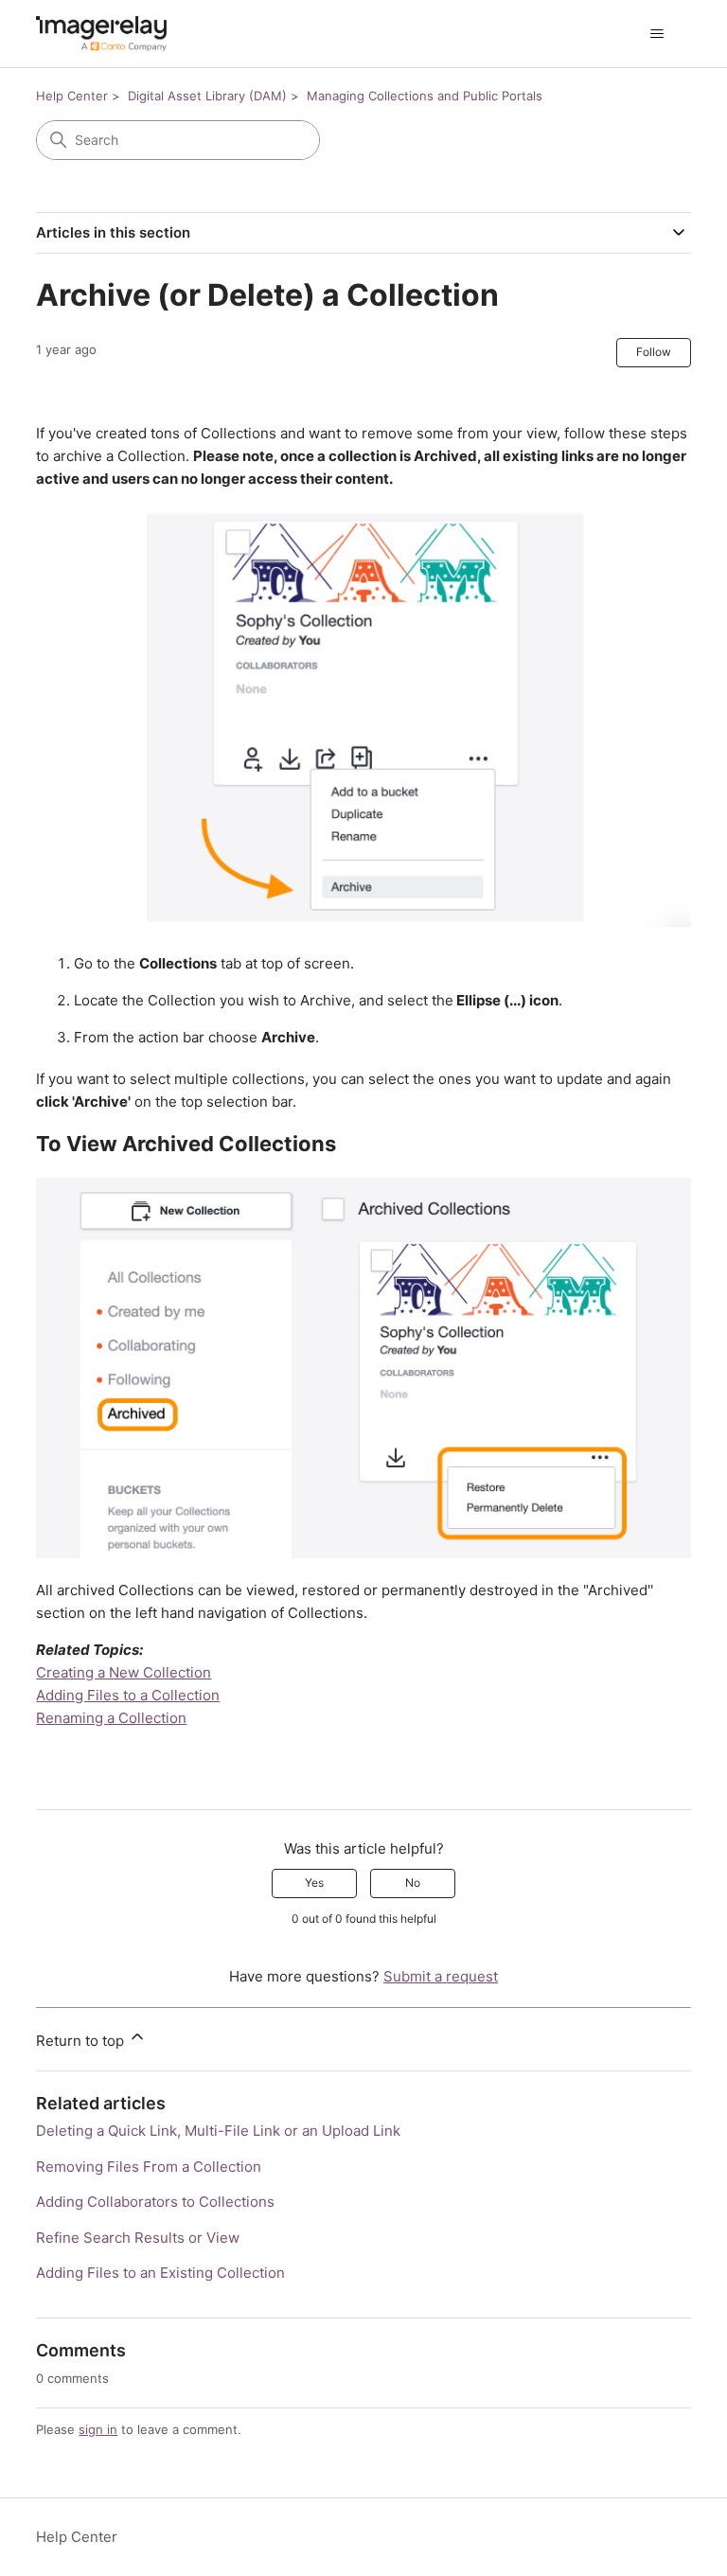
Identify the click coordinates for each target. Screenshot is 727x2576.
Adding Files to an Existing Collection (160, 2273)
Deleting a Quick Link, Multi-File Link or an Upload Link (218, 2131)
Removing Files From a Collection (149, 2167)
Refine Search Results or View (138, 2238)
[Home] (101, 34)
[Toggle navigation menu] (657, 34)
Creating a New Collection (124, 1672)
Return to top (82, 2041)
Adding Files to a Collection (128, 1695)
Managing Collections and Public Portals (425, 96)
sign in (98, 2429)
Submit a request (441, 1976)
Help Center (72, 96)
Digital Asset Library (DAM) (207, 96)
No (413, 1883)
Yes (314, 1883)
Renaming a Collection (111, 1718)
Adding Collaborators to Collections (155, 2202)
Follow (654, 352)
